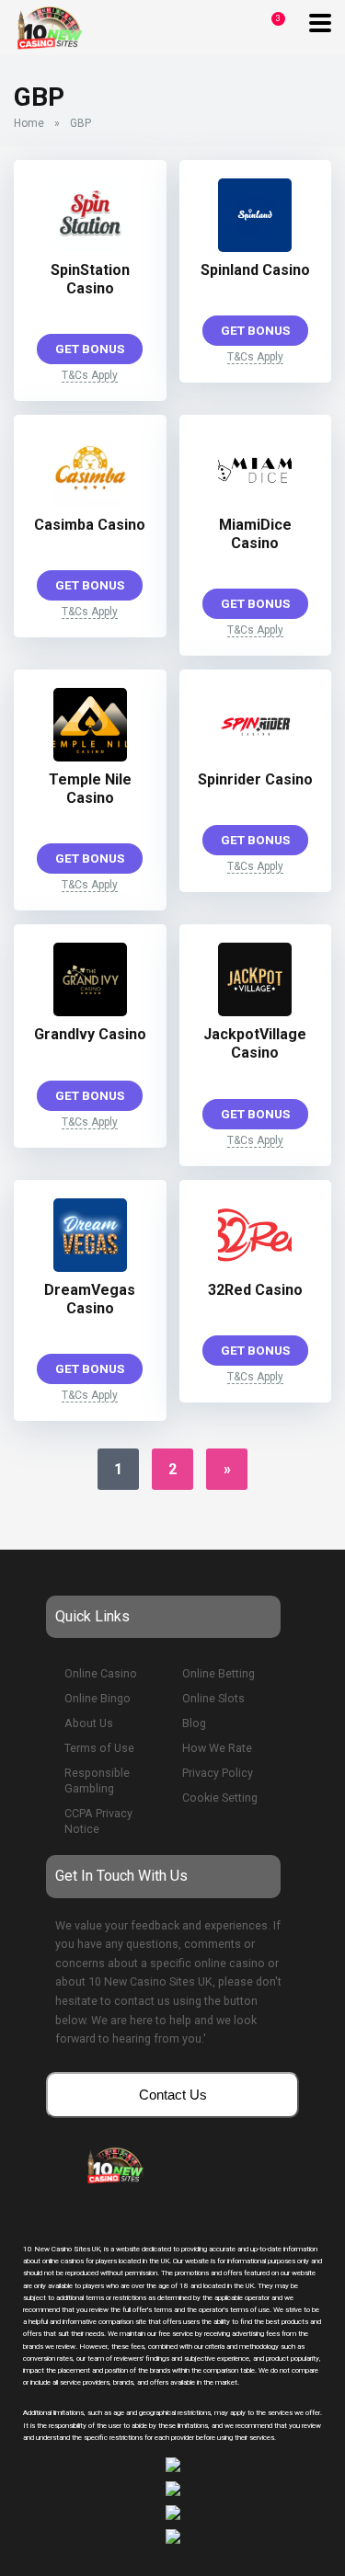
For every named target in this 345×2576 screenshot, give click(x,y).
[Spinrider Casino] (255, 756)
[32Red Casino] (255, 1267)
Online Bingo (98, 1698)
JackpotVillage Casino (255, 1043)
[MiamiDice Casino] (255, 502)
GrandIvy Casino (90, 1034)
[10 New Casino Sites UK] (49, 25)
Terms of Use (99, 1748)
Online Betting (218, 1673)
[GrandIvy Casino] (90, 1011)
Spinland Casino (255, 270)
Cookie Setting (220, 1797)
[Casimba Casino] (90, 502)
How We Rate (217, 1748)
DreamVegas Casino (90, 1299)
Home (29, 123)
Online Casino (101, 1673)
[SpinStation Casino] (90, 247)
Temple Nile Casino (90, 789)
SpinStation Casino (90, 279)
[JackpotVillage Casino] (255, 1011)
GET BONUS (90, 349)
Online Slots (213, 1698)
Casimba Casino (90, 525)
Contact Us (173, 2095)
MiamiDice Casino (255, 534)
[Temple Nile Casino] (90, 756)
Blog (194, 1723)
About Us (89, 1723)
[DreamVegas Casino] (90, 1267)
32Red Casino (255, 1290)
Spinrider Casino (255, 779)
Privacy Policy (218, 1773)
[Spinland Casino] (255, 247)
